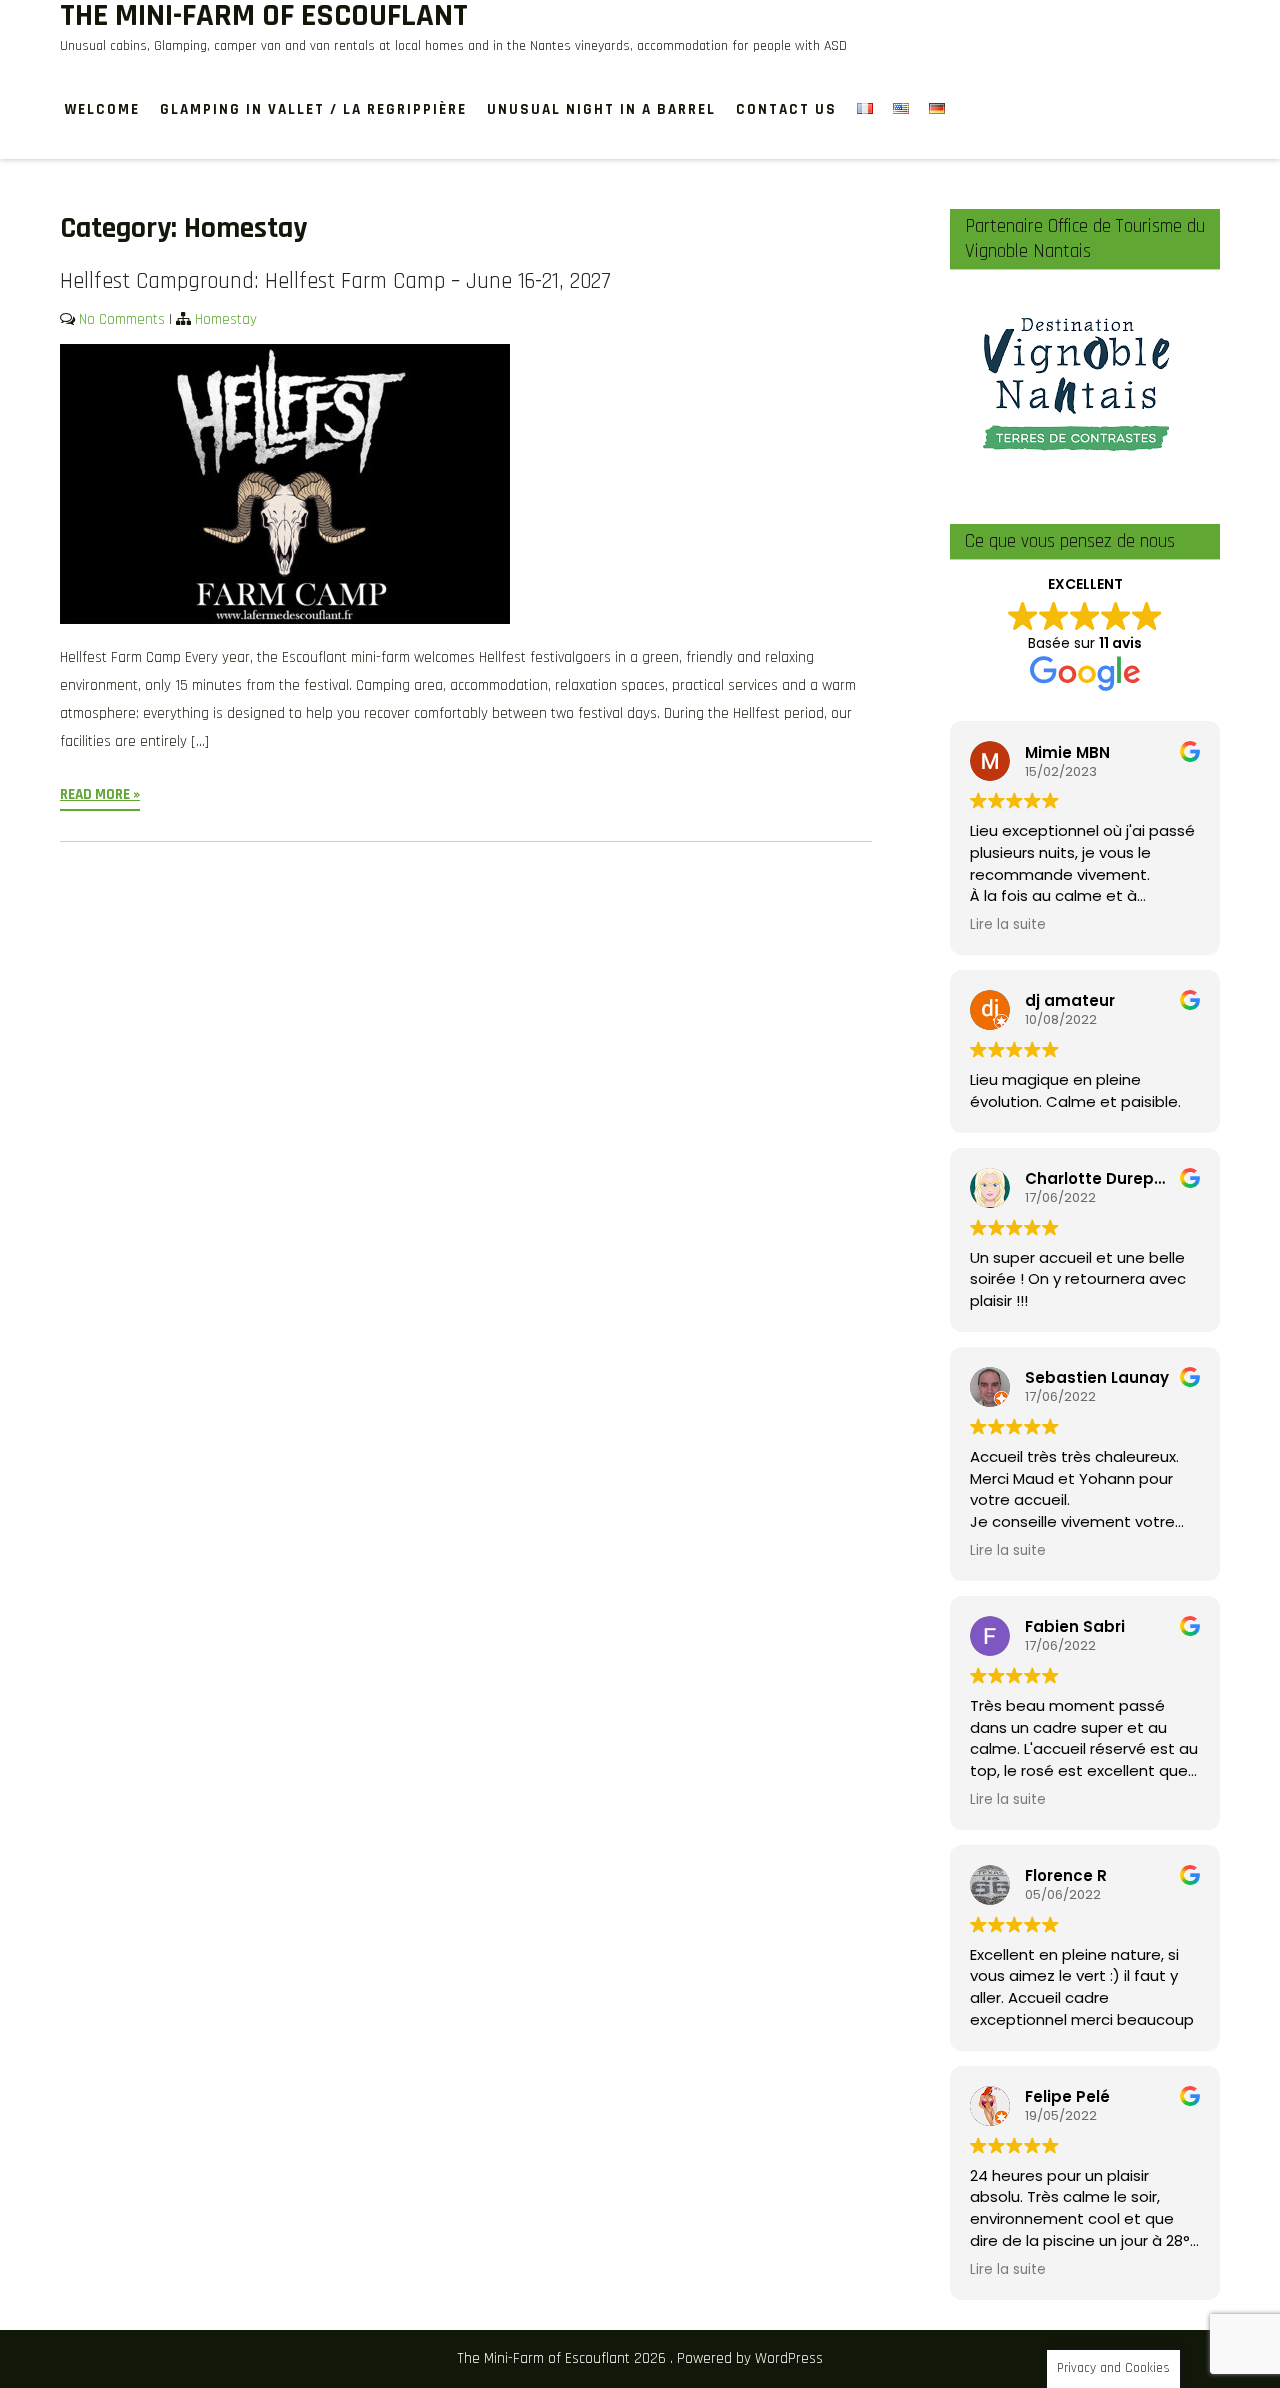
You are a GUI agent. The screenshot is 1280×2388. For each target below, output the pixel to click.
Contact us (786, 109)
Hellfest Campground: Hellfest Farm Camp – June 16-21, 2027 (335, 281)
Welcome (102, 109)
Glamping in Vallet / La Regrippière (313, 109)
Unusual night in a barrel (601, 109)
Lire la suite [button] (1008, 925)
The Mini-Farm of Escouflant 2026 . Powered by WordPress (640, 2358)
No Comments (122, 319)
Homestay (226, 319)
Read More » (100, 794)
